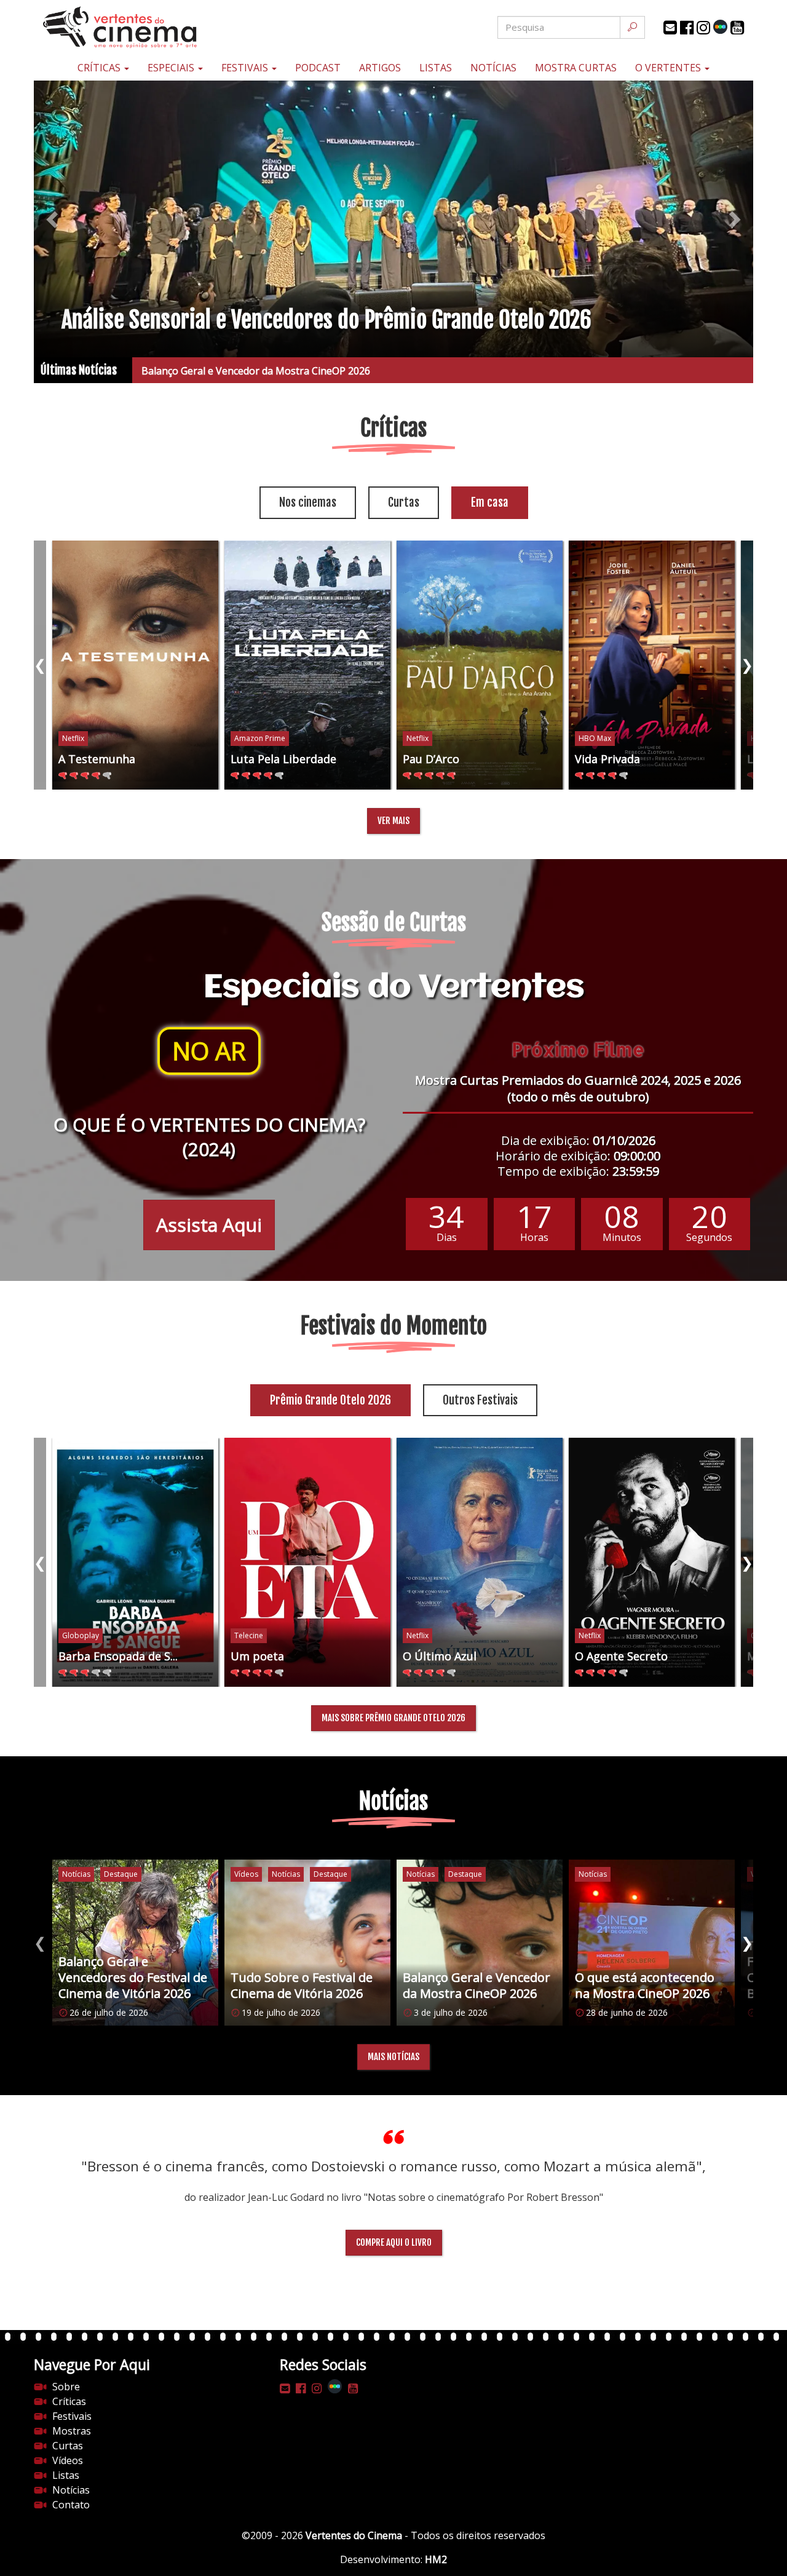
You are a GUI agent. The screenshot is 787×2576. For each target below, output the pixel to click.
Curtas (68, 2446)
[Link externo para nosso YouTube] (737, 28)
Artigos (380, 68)
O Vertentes (669, 68)
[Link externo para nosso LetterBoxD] (720, 27)
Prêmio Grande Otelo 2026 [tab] (330, 1400)
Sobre (66, 2387)
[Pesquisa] (632, 27)
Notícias (493, 68)
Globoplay (81, 1635)
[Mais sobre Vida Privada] (652, 665)
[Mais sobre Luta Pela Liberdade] (307, 665)
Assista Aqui (209, 1225)
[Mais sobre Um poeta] (307, 1562)
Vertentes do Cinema (354, 2535)
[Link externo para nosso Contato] (670, 28)
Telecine (249, 1635)
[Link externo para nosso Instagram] (703, 28)
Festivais (246, 68)
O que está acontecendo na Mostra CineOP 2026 (252, 371)
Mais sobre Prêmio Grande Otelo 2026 (393, 1718)
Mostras (72, 2431)
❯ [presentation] (747, 664)
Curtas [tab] (404, 502)
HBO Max (595, 738)
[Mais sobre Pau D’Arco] (480, 665)
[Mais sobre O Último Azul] (480, 1562)
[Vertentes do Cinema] (154, 27)
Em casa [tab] (490, 502)
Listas (436, 68)
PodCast (318, 68)
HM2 (436, 2559)
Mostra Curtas (576, 68)
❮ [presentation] (40, 664)
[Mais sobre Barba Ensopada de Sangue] (135, 1562)
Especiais (172, 68)
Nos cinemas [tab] (308, 502)
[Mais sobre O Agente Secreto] (652, 1562)
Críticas (100, 68)
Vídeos (68, 2460)
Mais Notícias (393, 2057)
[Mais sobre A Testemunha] (135, 665)
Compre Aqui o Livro (394, 2242)
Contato (71, 2505)
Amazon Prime (260, 738)
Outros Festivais (480, 1400)
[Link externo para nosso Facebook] (687, 28)
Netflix (73, 738)
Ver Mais (393, 821)
